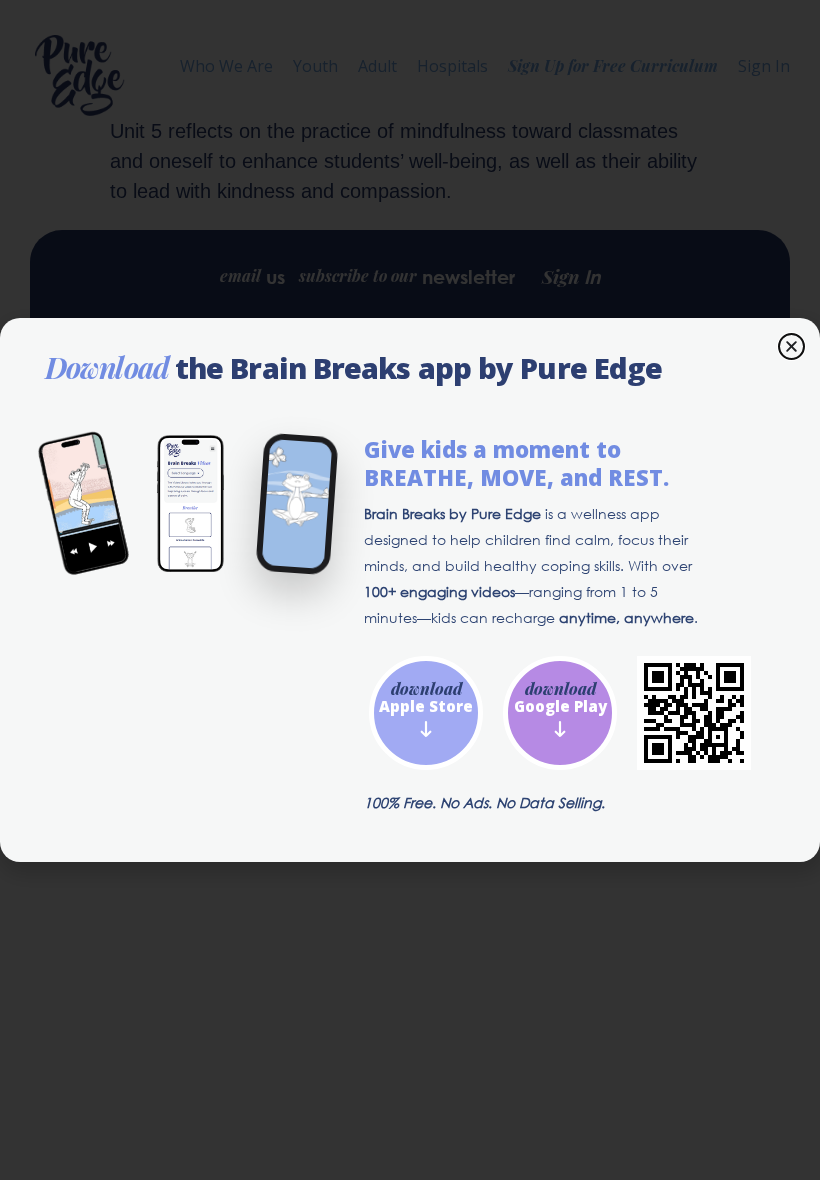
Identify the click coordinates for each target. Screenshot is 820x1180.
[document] (410, 590)
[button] (791, 346)
